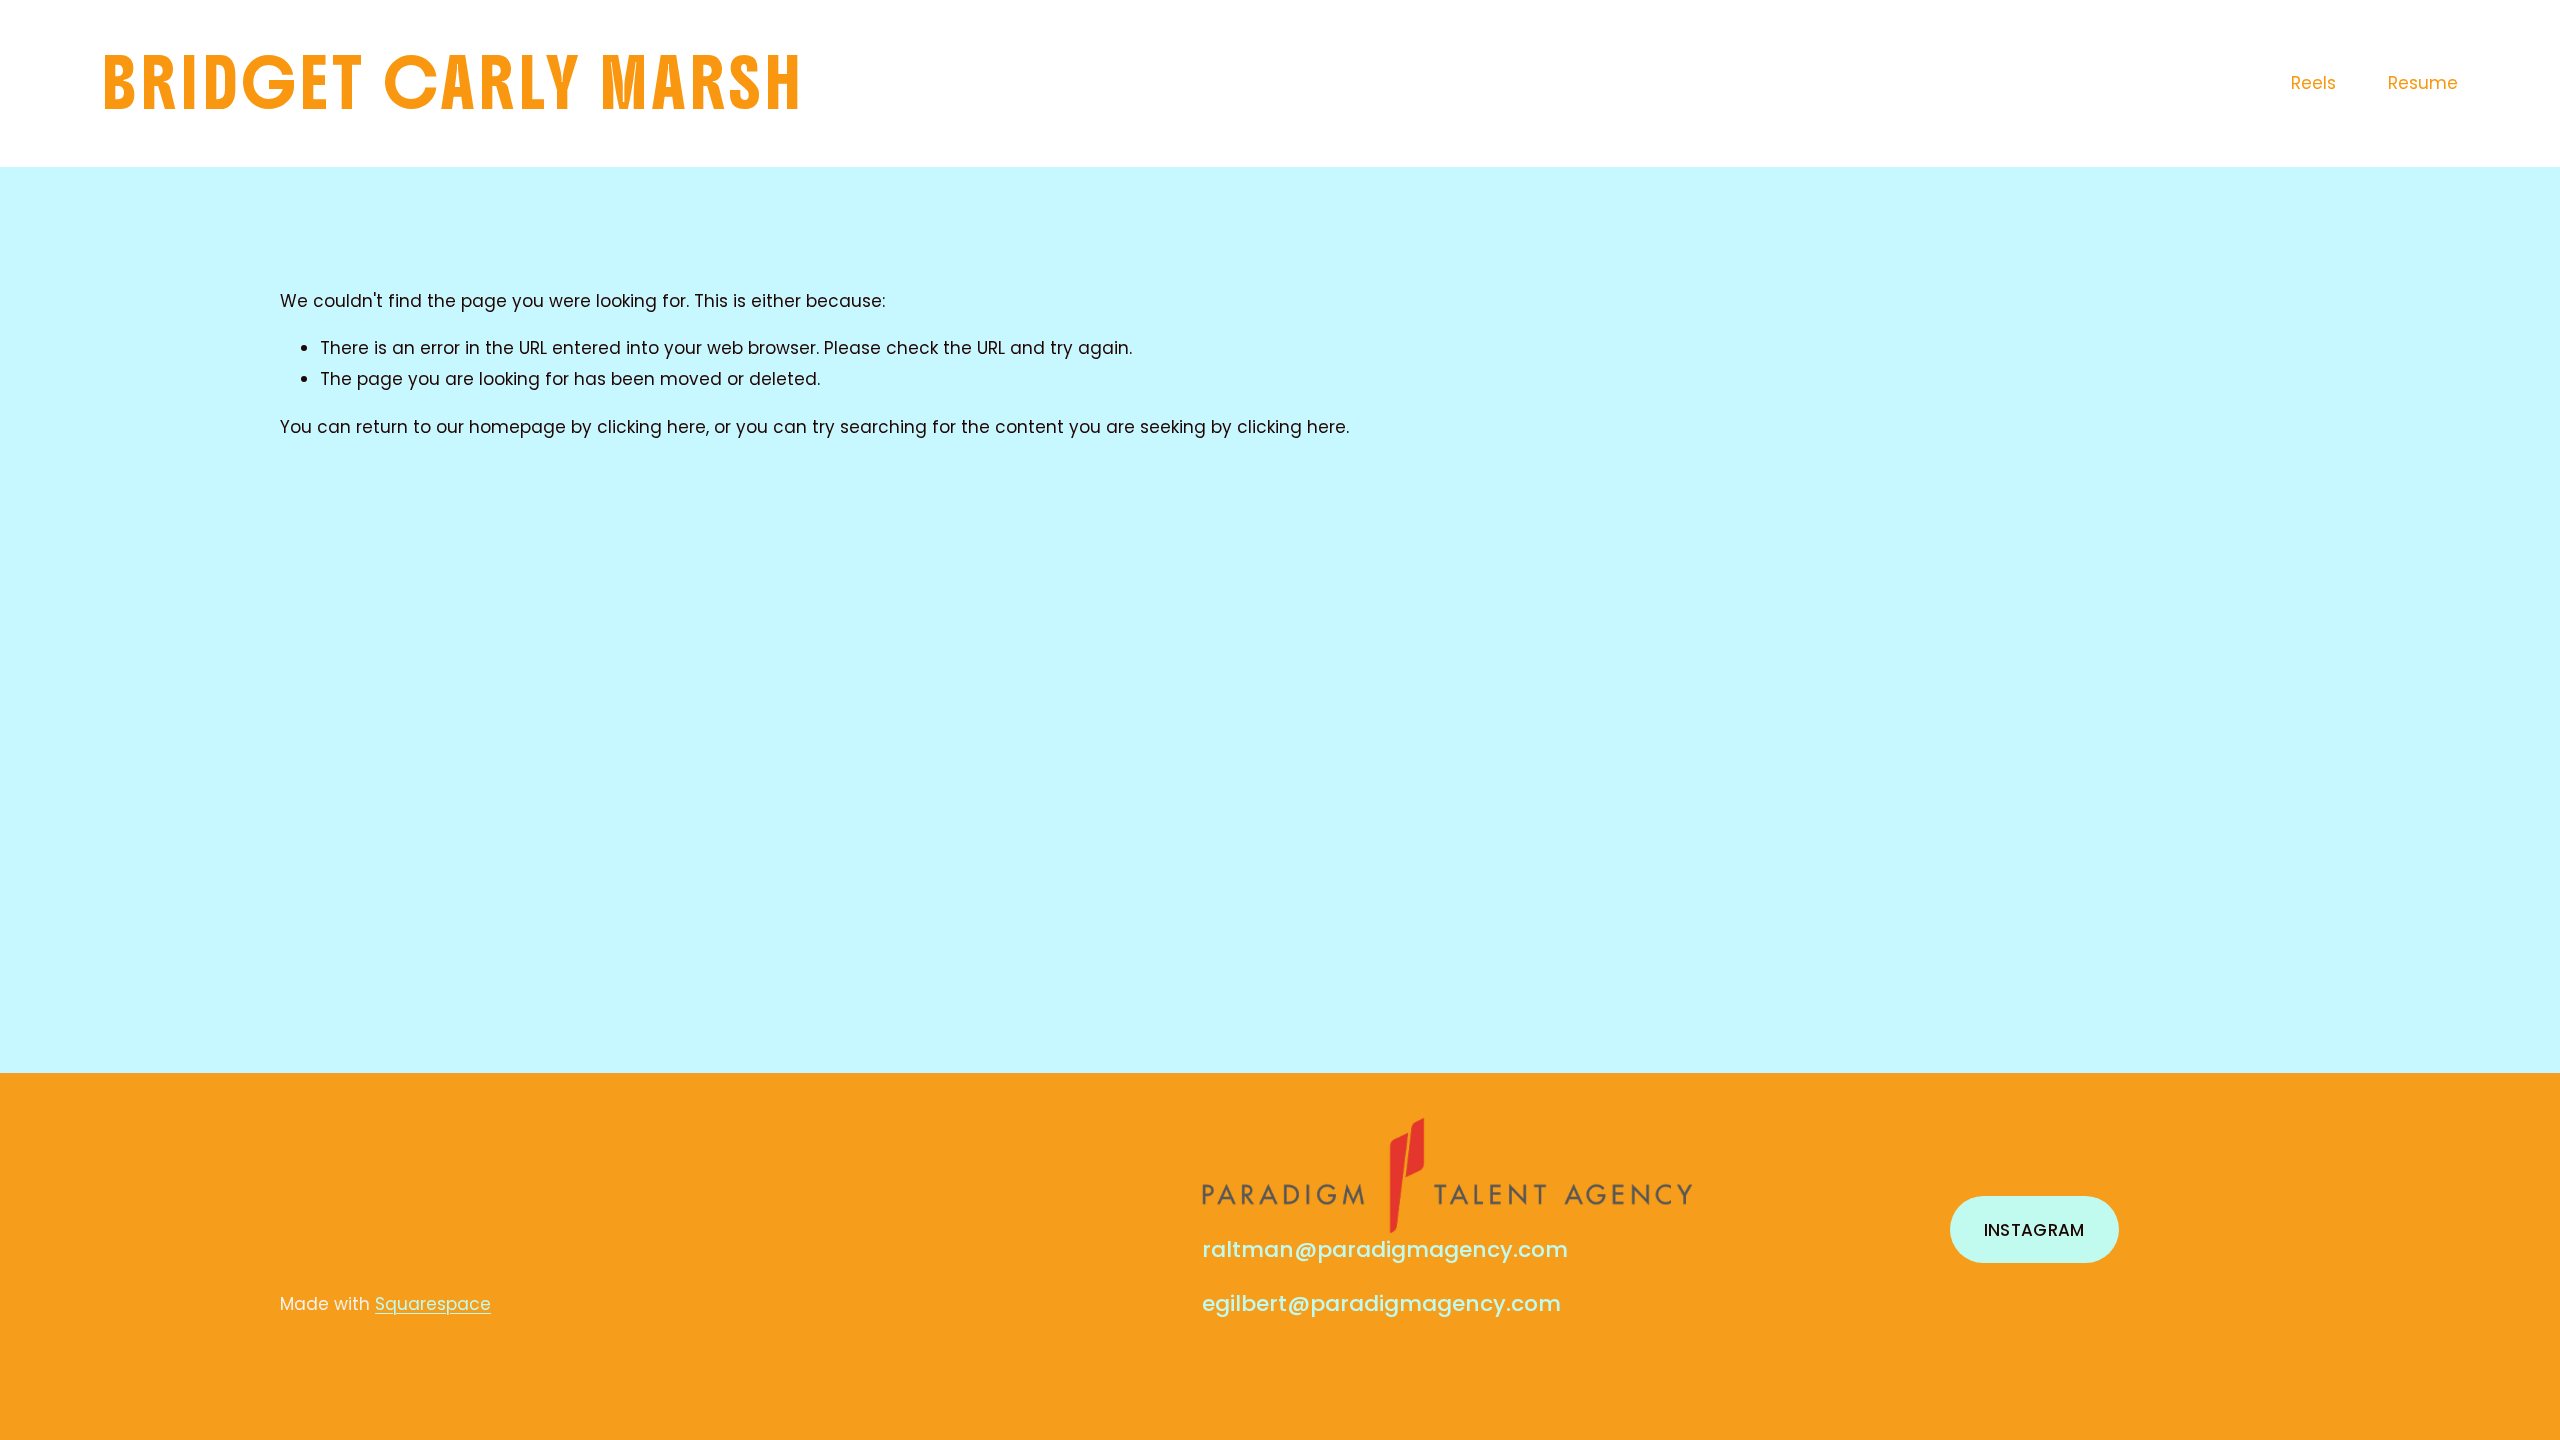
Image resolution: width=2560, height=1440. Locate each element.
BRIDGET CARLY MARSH (453, 83)
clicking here (651, 427)
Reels (2313, 83)
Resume (2423, 83)
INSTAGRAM (2034, 1230)
